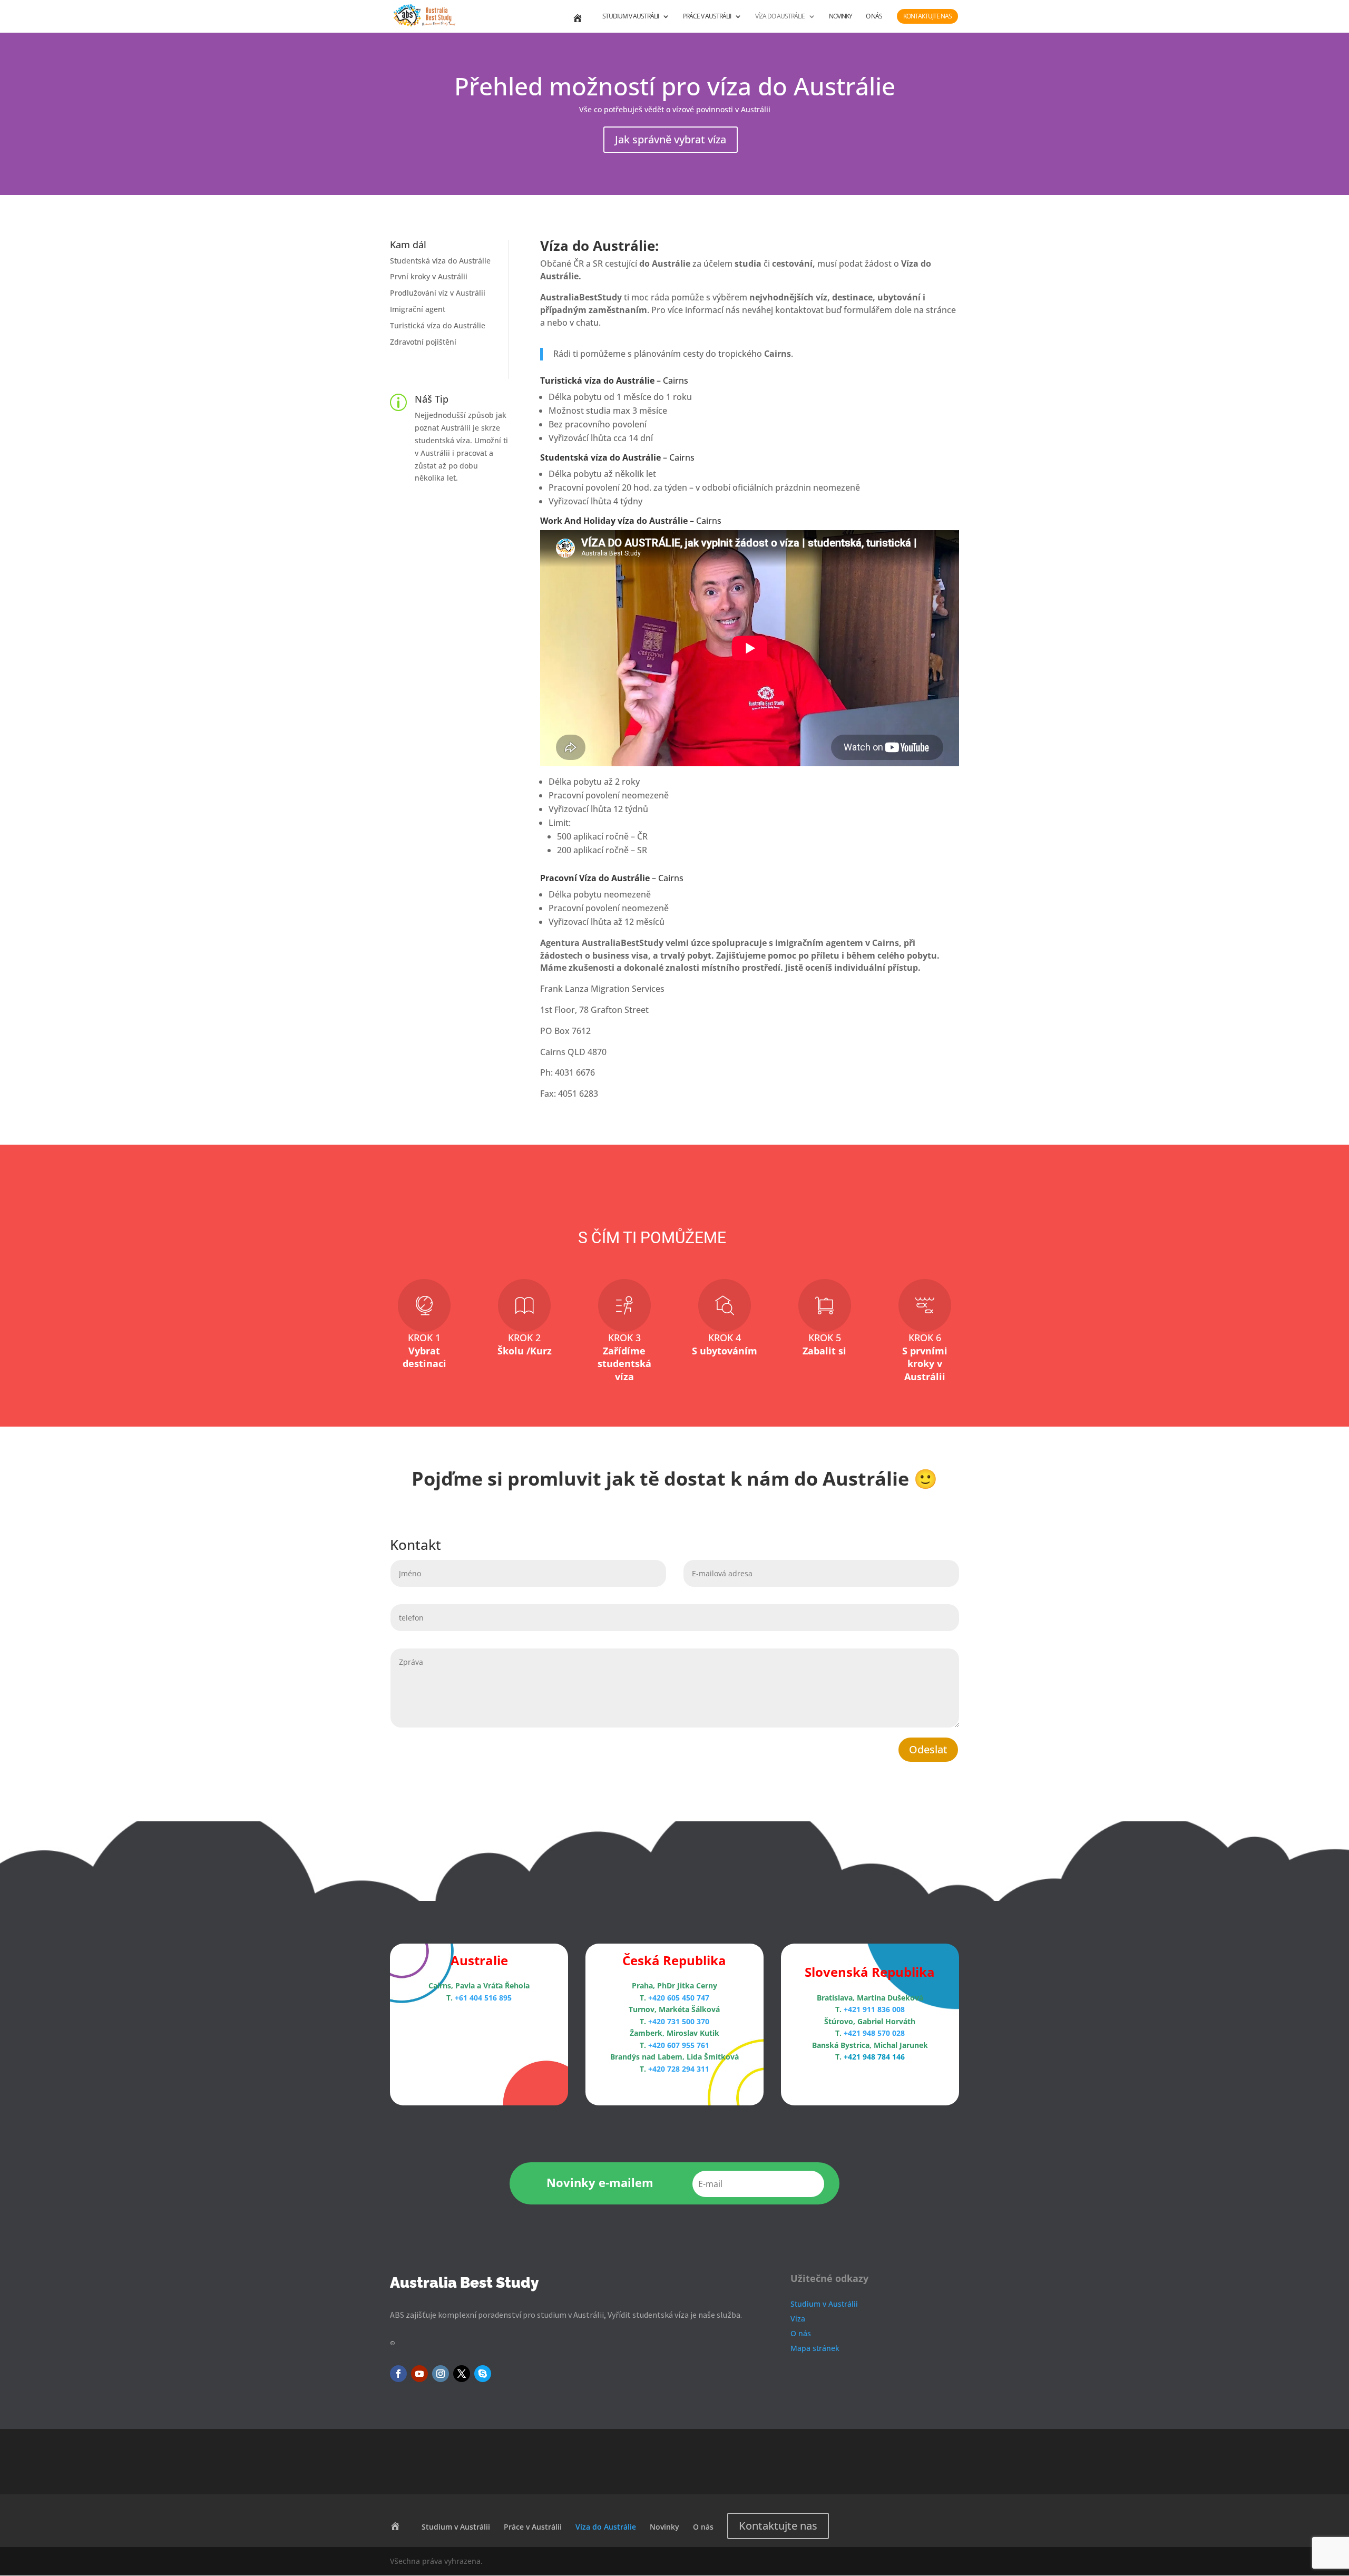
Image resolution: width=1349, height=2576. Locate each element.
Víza (798, 2319)
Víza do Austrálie (780, 17)
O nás (874, 17)
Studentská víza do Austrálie (440, 261)
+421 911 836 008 (874, 2009)
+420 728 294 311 (679, 2069)
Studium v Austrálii (630, 17)
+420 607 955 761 (679, 2045)
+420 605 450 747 (679, 1998)
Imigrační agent (418, 309)
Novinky (840, 17)
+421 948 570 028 (874, 2033)
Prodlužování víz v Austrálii (438, 293)
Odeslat (928, 1749)
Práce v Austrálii (707, 17)
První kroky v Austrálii (429, 276)
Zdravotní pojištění (423, 342)
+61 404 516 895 (483, 1998)
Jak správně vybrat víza (671, 139)
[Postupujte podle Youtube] (419, 2374)
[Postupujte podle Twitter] (462, 2374)
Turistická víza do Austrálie (438, 325)
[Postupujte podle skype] (483, 2374)
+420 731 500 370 (679, 2021)
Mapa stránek (815, 2348)
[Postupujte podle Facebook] (398, 2374)
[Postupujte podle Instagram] (441, 2374)
